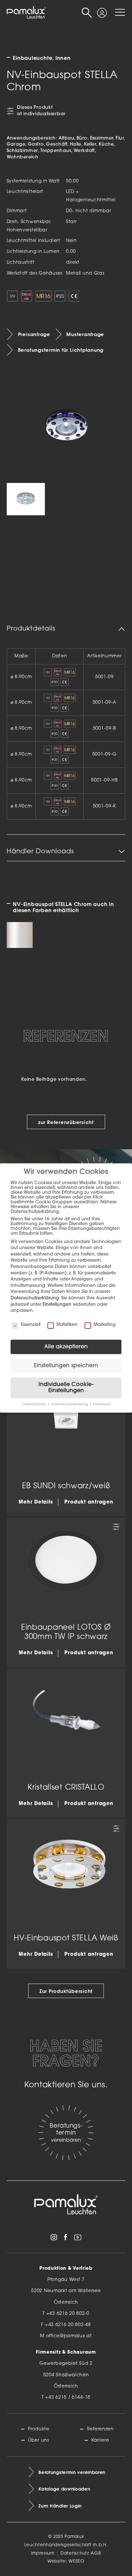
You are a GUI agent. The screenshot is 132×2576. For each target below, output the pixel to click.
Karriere (100, 2440)
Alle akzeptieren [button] (66, 1347)
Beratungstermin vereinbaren (72, 2472)
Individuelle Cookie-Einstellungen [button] (66, 1388)
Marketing (105, 1325)
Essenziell (31, 1325)
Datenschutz (75, 2553)
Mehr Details (36, 1502)
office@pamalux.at (69, 2336)
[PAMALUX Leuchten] (26, 12)
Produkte (39, 2429)
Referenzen (100, 2429)
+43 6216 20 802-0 (68, 2314)
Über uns (39, 2440)
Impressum (43, 2553)
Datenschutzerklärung (35, 1298)
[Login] (102, 9)
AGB (96, 2553)
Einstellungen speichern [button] (66, 1366)
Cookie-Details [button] (34, 1404)
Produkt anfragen (89, 1502)
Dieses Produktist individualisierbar (41, 111)
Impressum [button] (102, 1404)
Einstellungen (57, 1305)
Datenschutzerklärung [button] (70, 1404)
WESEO (77, 2561)
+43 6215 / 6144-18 (68, 2398)
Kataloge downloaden (64, 2489)
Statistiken (67, 1325)
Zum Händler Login (60, 2506)
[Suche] (87, 13)
